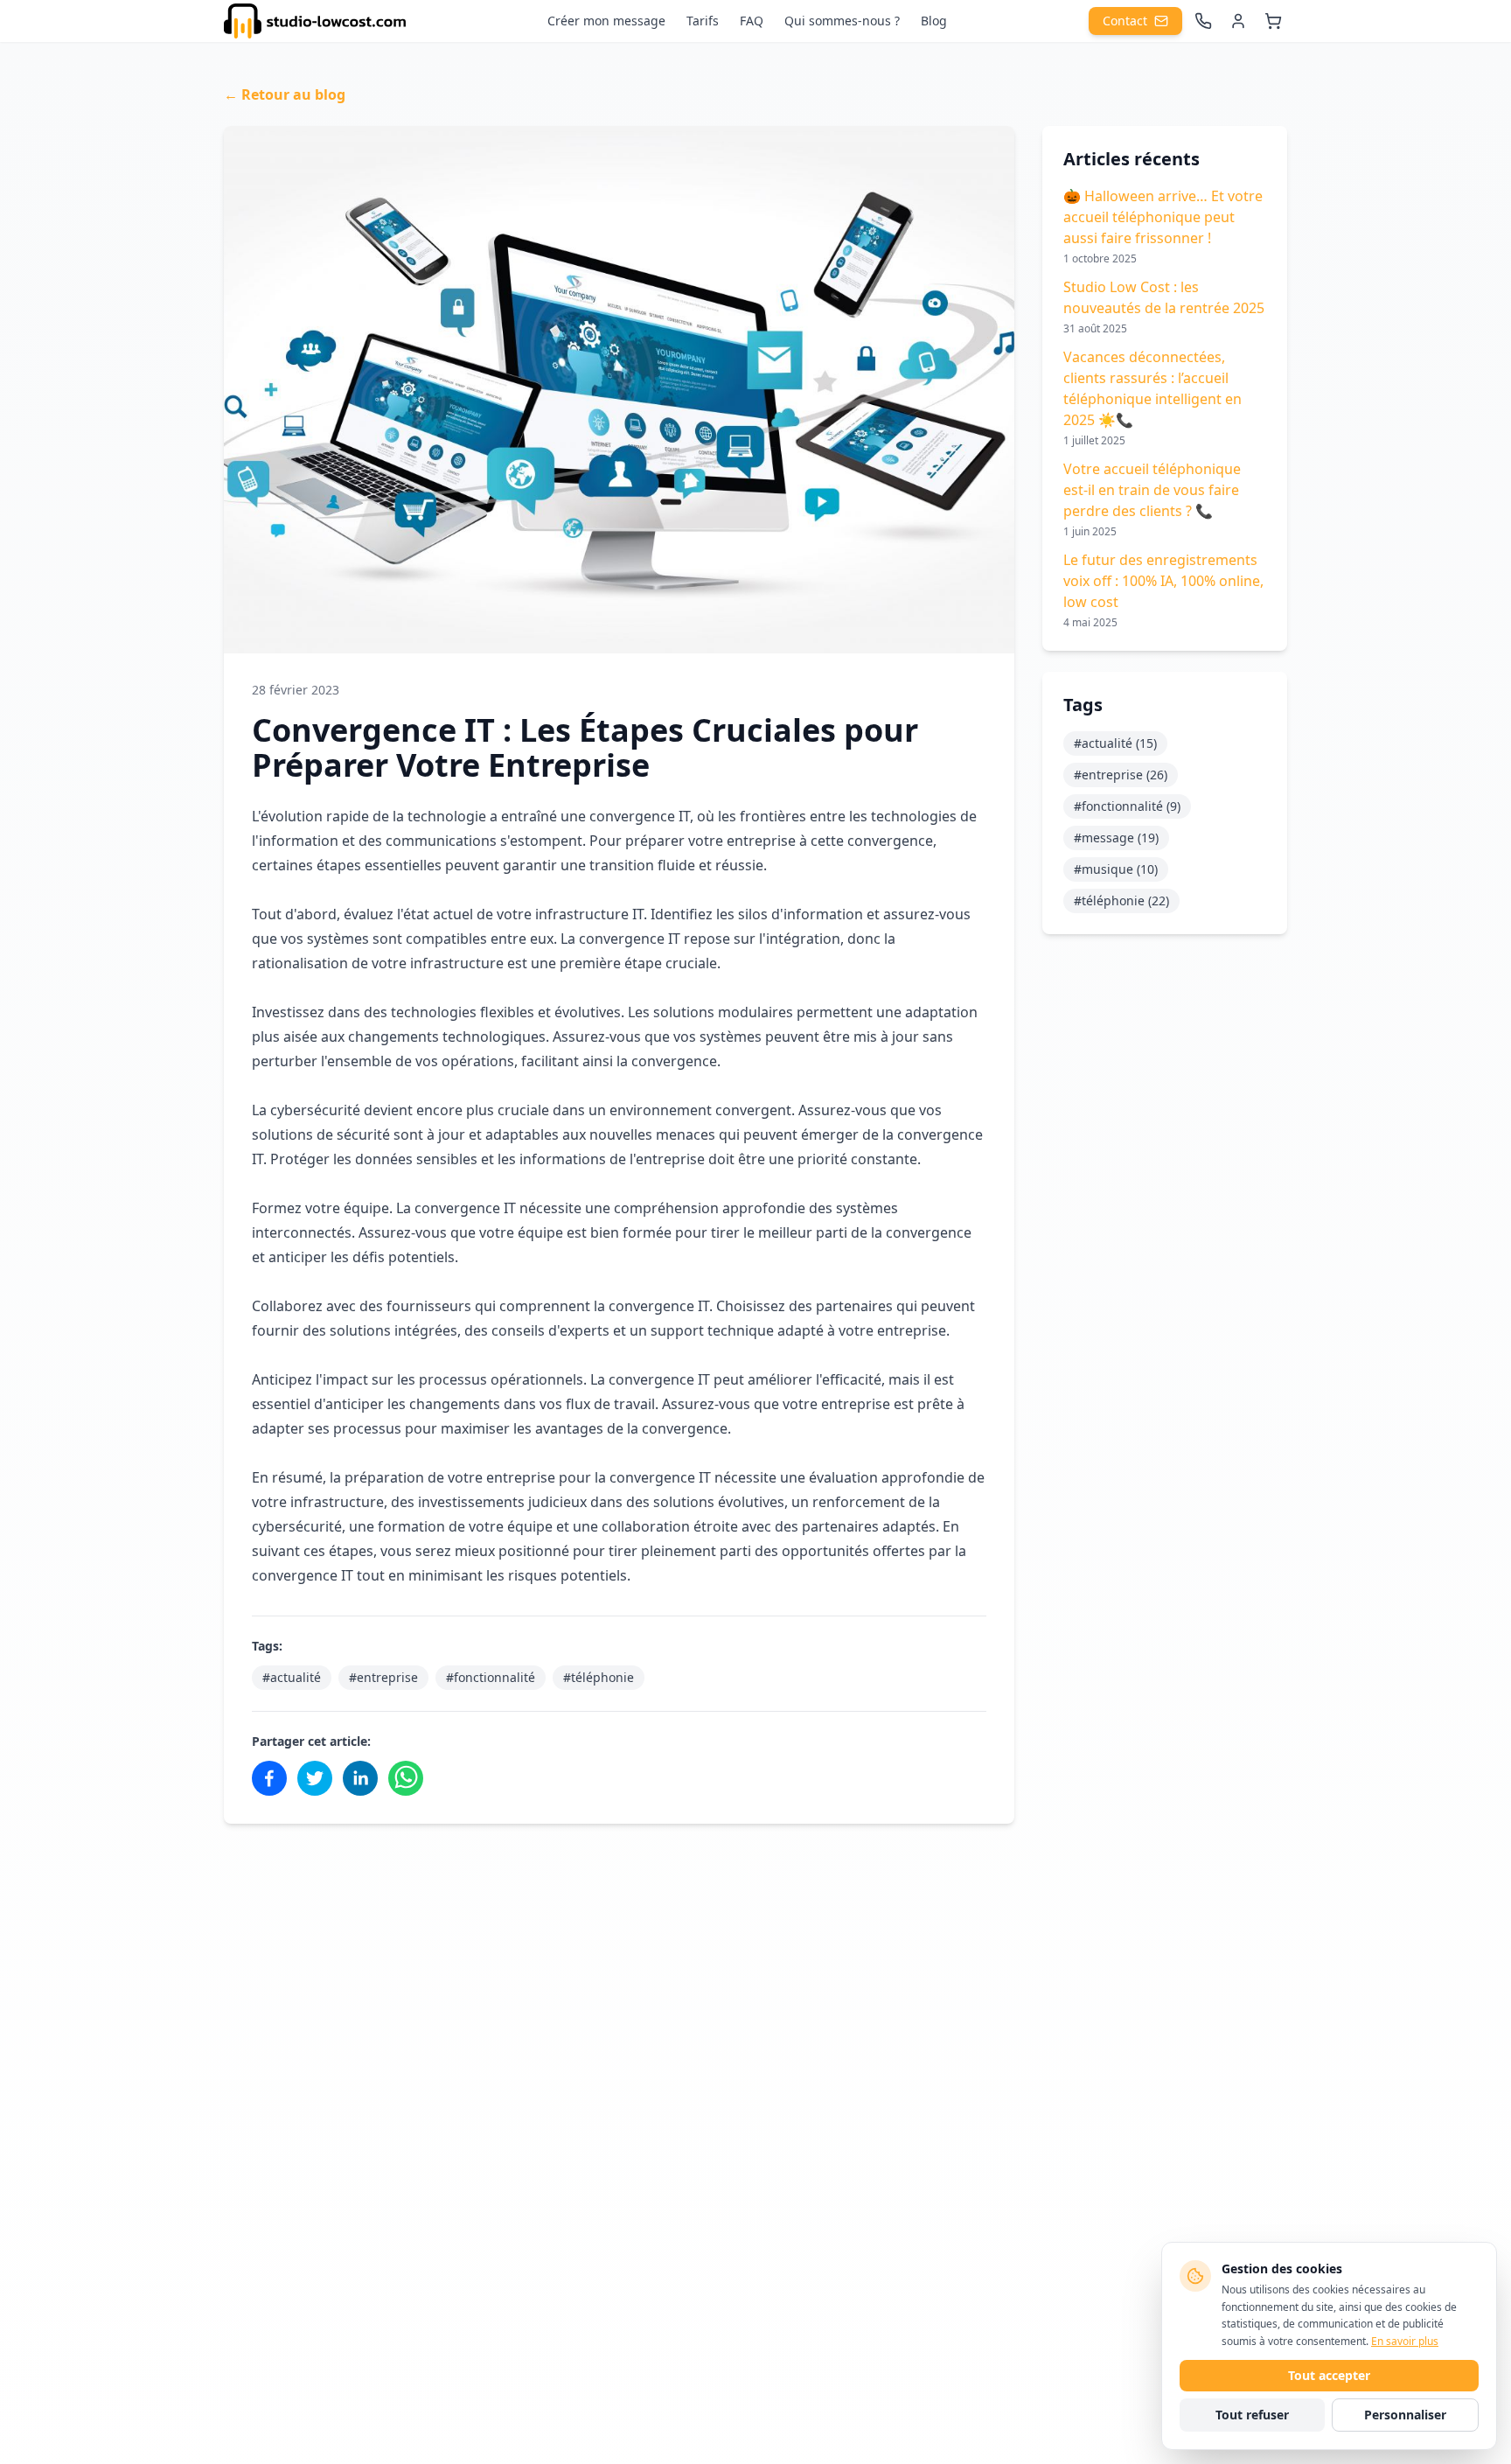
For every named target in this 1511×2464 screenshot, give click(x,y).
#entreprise (383, 1677)
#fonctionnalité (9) (1127, 806)
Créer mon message (606, 21)
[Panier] (1273, 21)
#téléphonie (599, 1677)
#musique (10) (1116, 869)
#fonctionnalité (491, 1677)
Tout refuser (1252, 2415)
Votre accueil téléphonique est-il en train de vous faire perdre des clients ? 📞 (1152, 490)
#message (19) (1116, 838)
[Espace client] (1238, 21)
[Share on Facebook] (269, 1778)
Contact (1125, 21)
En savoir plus (1405, 2341)
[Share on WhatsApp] (406, 1778)
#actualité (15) (1115, 743)
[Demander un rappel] (1203, 21)
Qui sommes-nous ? (842, 21)
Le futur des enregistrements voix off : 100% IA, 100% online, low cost (1163, 581)
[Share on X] (315, 1778)
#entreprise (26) (1121, 775)
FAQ (752, 21)
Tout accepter (1329, 2375)
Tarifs (703, 21)
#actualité (292, 1677)
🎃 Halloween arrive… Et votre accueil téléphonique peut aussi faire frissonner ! (1163, 217)
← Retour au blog (285, 94)
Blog (934, 21)
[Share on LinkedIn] (360, 1778)
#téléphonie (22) (1121, 900)
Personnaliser (1405, 2415)
